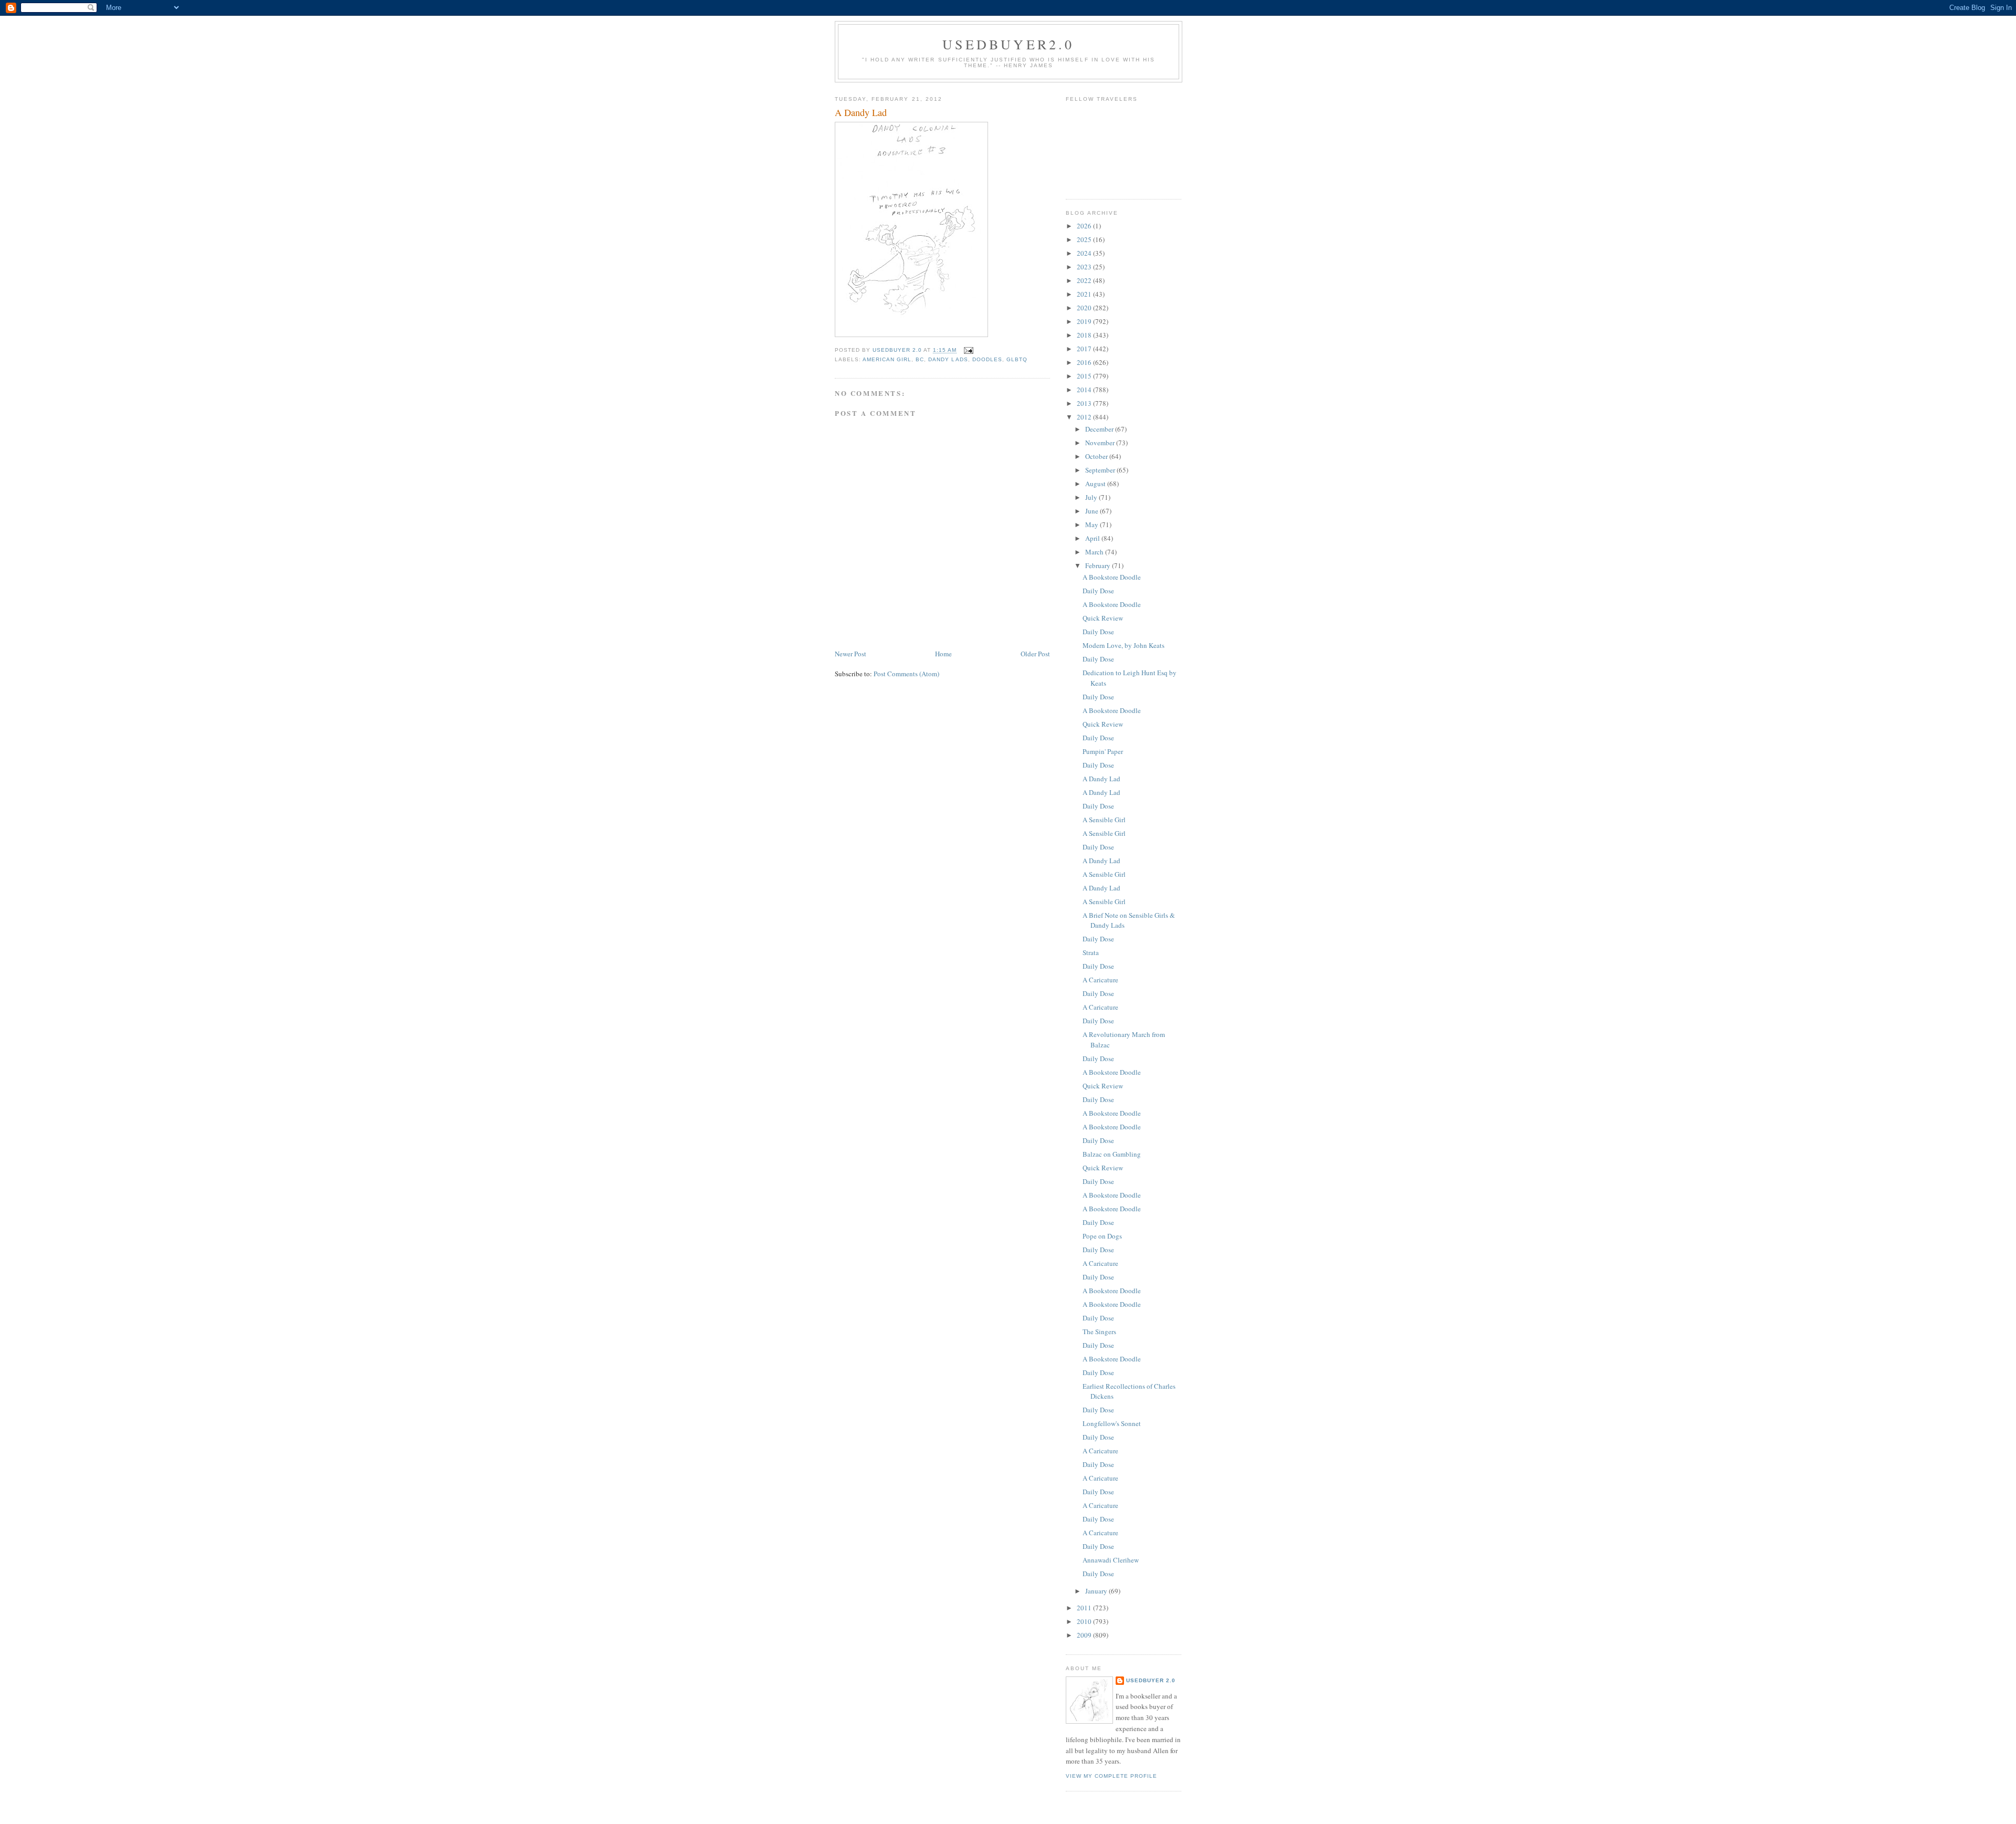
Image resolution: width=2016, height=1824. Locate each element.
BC (920, 359)
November (1101, 443)
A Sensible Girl (1104, 820)
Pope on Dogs (1102, 1236)
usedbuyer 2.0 (1151, 1680)
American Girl (887, 359)
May (1093, 525)
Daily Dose (1098, 591)
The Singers (1099, 1332)
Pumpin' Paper (1103, 751)
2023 (1085, 267)
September (1101, 470)
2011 (1085, 1608)
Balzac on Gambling (1112, 1154)
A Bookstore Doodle (1112, 577)
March (1095, 552)
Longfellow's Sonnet (1112, 1423)
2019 (1085, 321)
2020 (1085, 308)
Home (943, 654)
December (1100, 429)
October (1097, 456)
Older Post (1035, 654)
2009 (1085, 1635)
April (1093, 538)
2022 (1085, 280)
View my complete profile (1111, 1776)
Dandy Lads (948, 359)
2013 (1085, 403)
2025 (1085, 239)
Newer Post (850, 654)
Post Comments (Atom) (906, 674)
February (1099, 565)
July (1092, 497)
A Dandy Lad (1101, 779)
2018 (1085, 335)
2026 (1085, 226)
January (1097, 1591)
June (1093, 511)
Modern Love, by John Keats (1123, 645)
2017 (1085, 349)
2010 (1085, 1621)
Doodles (987, 359)
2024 (1085, 253)
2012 (1085, 417)
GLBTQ (1017, 359)
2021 (1085, 294)
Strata (1091, 952)
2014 (1085, 390)
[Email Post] (968, 350)
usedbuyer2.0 (1008, 44)
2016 (1085, 362)
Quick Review (1103, 618)
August (1096, 484)
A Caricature (1100, 980)
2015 (1085, 376)
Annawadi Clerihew (1111, 1560)
